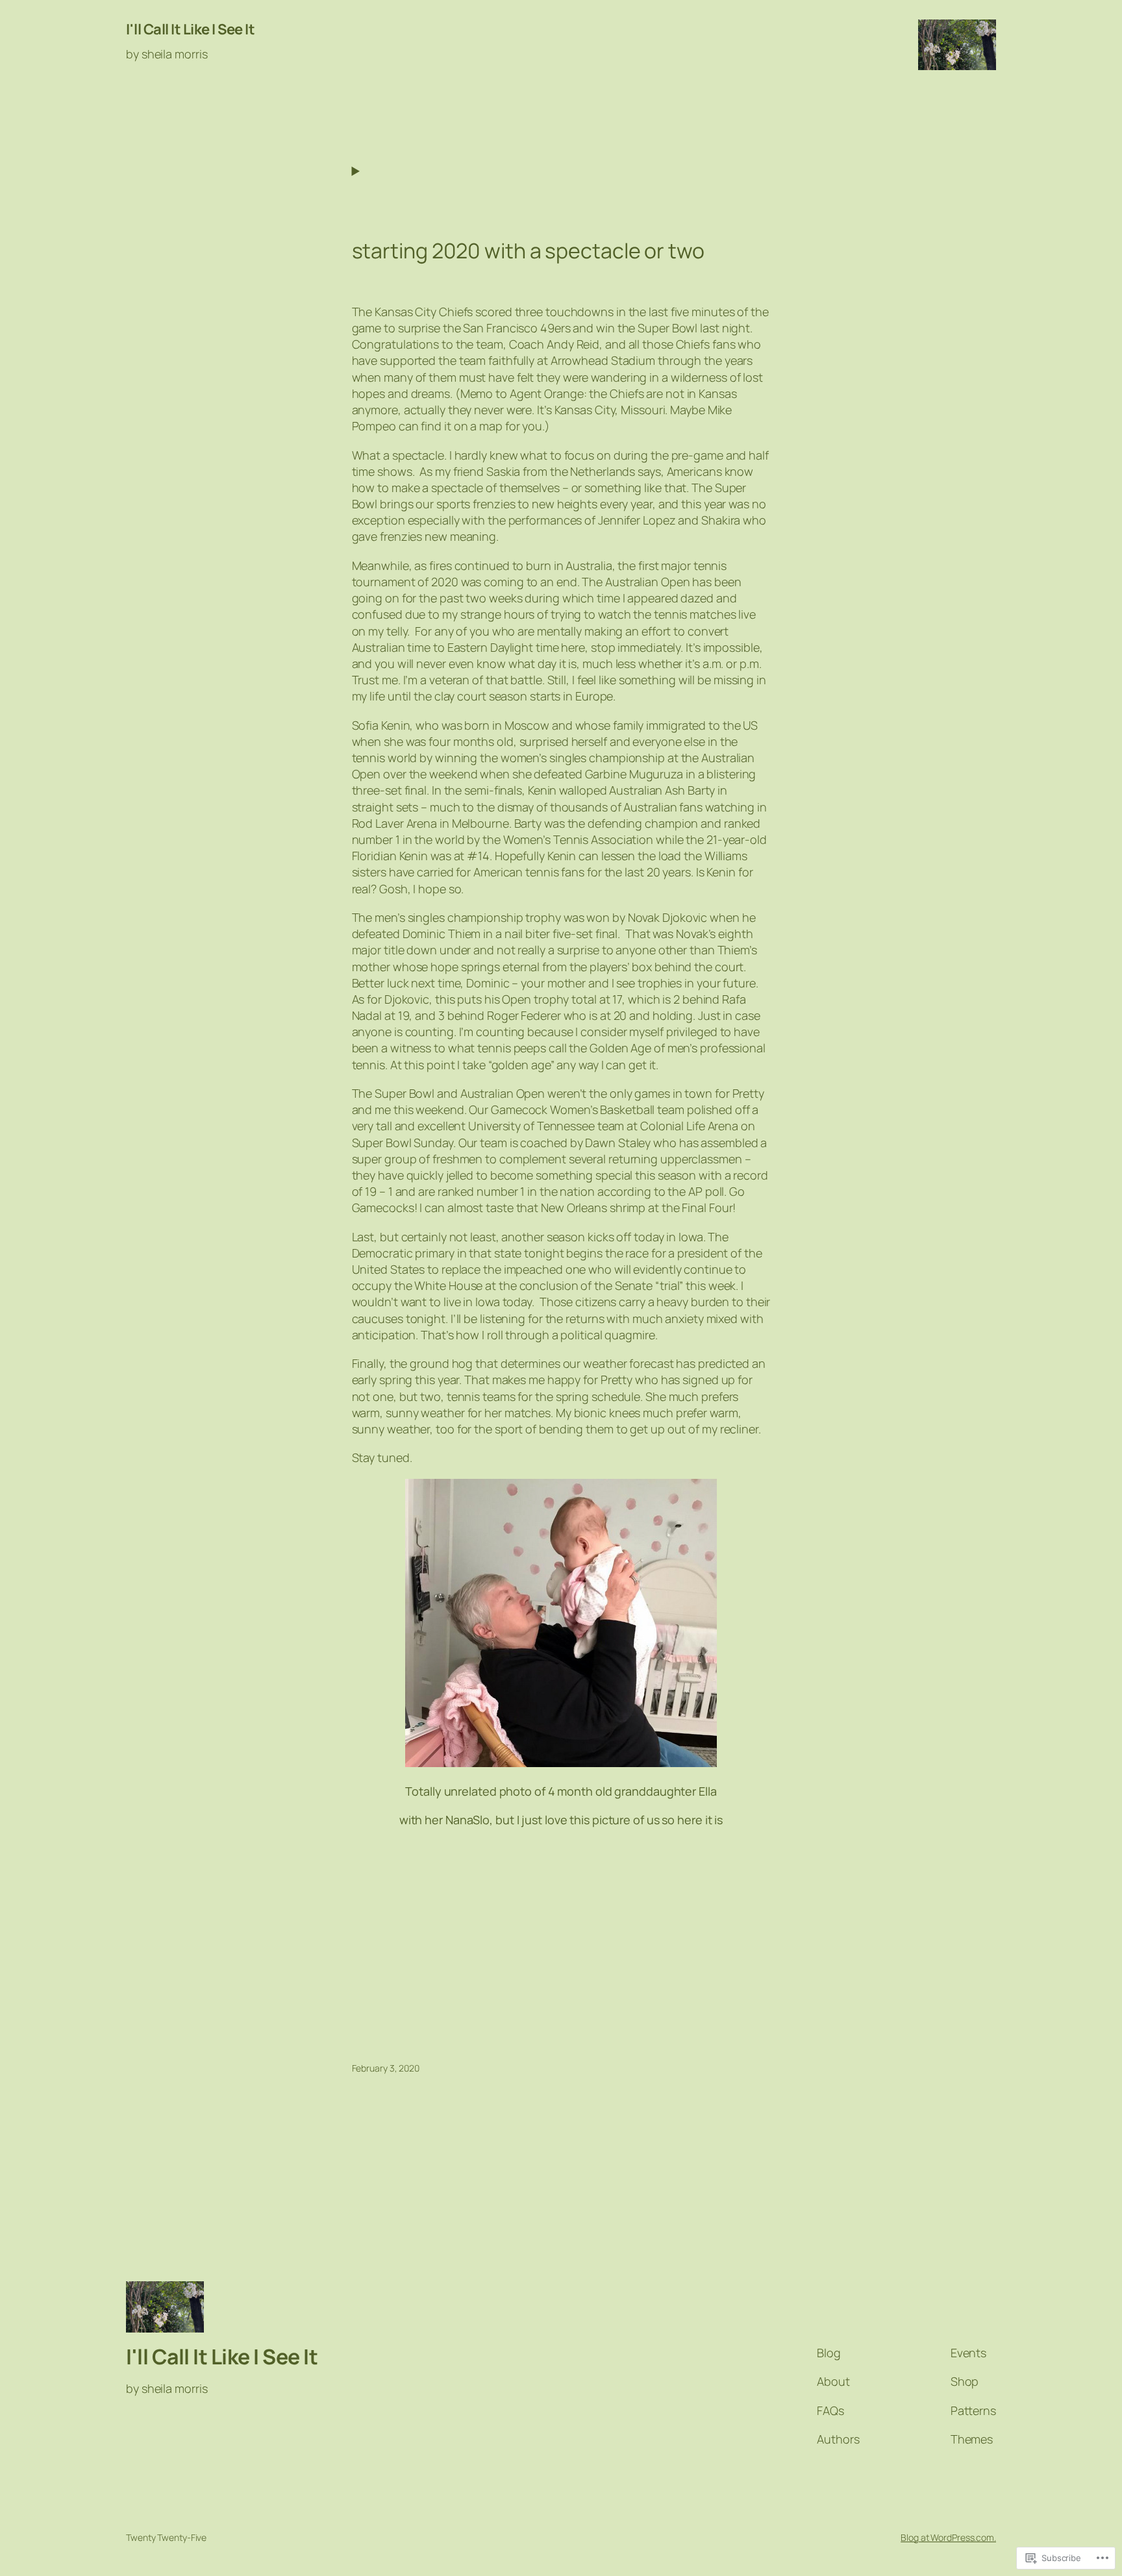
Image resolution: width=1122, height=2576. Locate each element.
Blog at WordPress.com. (948, 2537)
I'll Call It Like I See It (190, 29)
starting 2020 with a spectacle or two (528, 251)
